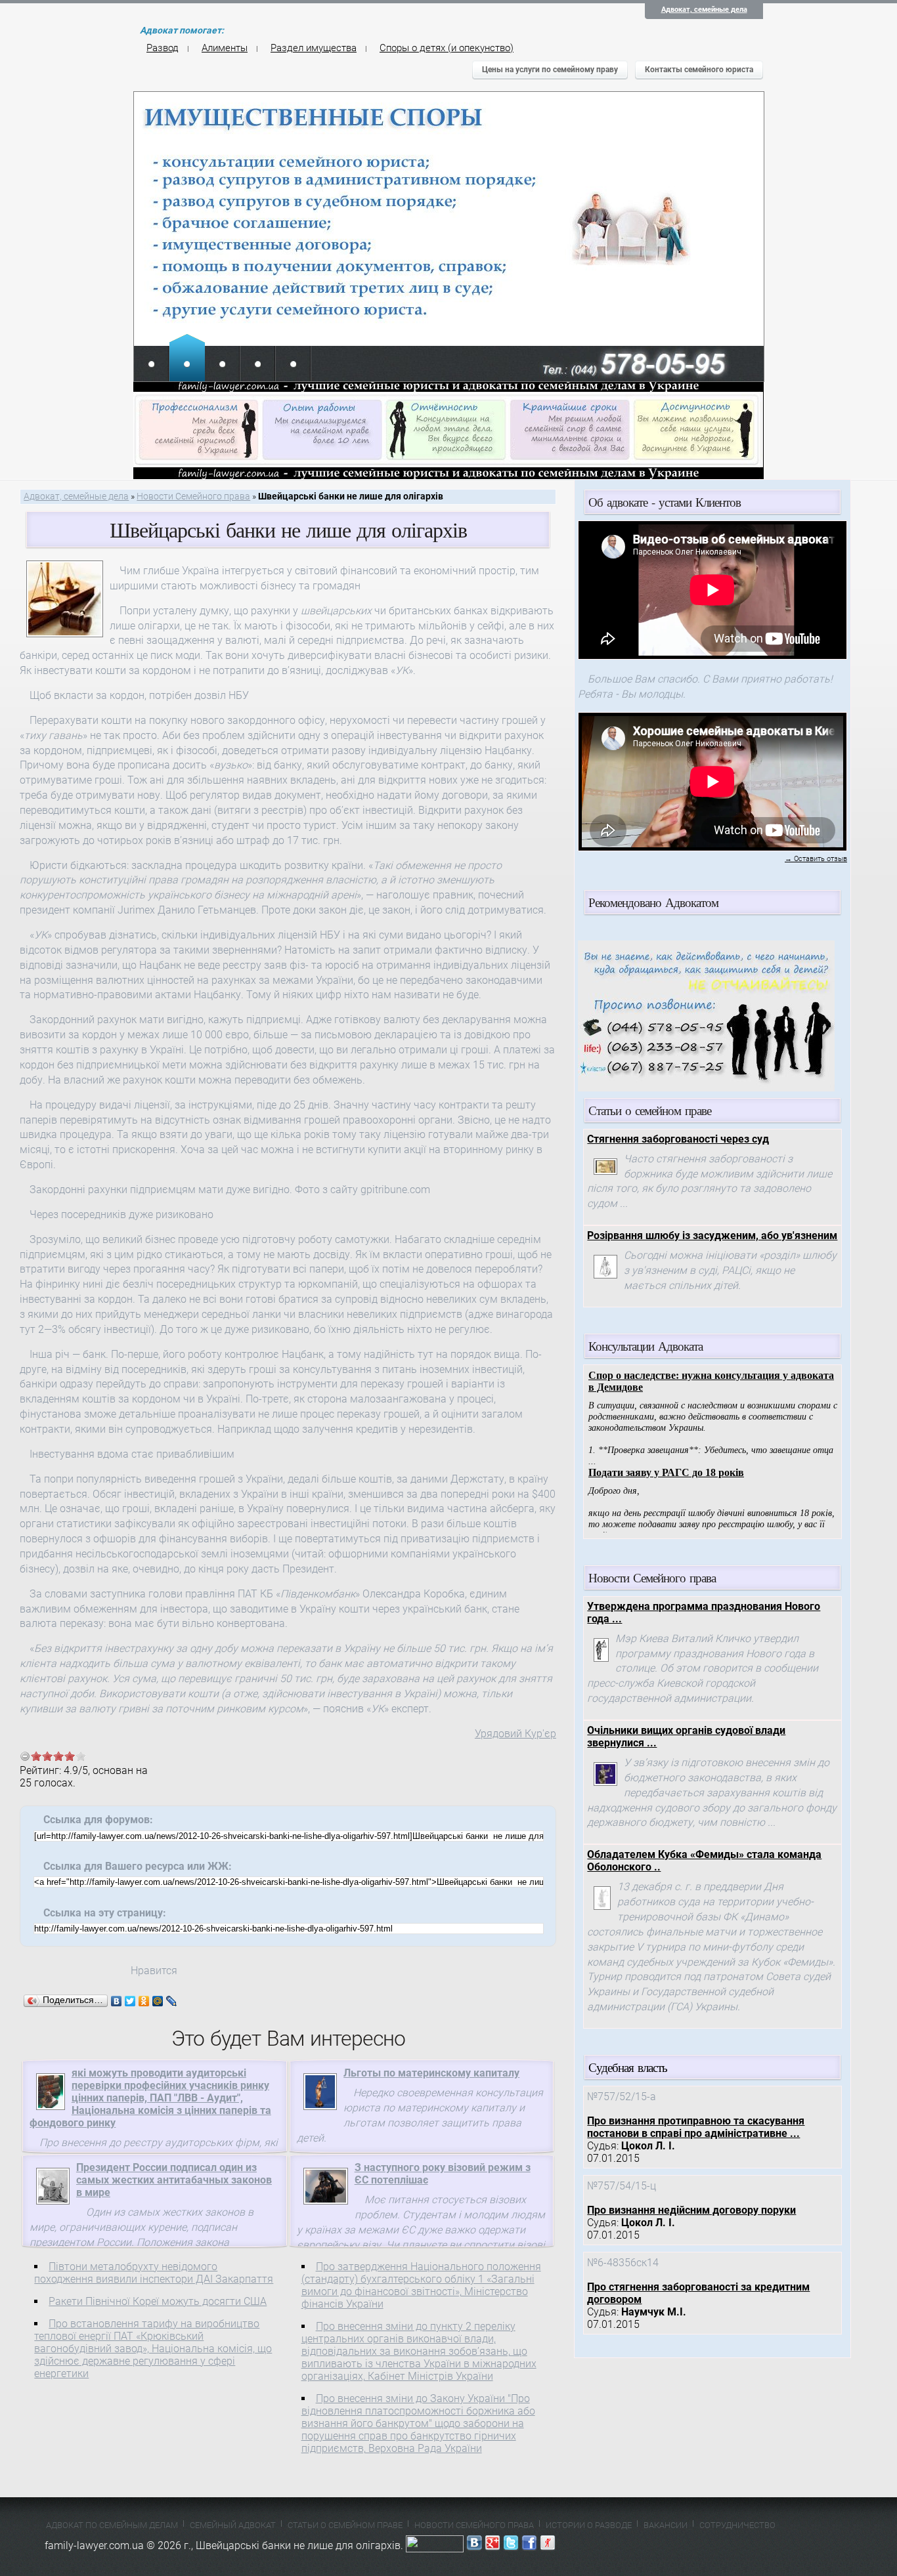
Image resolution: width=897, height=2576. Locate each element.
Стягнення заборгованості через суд (678, 1139)
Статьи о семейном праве (345, 2525)
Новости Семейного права (193, 496)
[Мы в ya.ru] (548, 2545)
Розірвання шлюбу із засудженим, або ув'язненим (712, 1235)
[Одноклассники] (144, 2001)
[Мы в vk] (474, 2545)
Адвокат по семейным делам (112, 2525)
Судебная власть (628, 2067)
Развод (163, 48)
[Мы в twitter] (511, 2545)
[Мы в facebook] (529, 2545)
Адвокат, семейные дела (704, 10)
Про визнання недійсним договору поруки (691, 2210)
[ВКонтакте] (117, 2001)
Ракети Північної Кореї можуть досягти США (158, 2301)
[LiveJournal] (172, 2001)
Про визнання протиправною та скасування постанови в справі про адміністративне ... (696, 2127)
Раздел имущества (314, 48)
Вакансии (666, 2525)
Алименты (225, 48)
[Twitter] (130, 2001)
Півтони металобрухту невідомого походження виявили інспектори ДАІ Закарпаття (154, 2273)
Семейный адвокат (233, 2525)
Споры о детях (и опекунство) (447, 48)
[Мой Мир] (158, 2001)
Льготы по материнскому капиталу (431, 2073)
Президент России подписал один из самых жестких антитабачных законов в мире (174, 2180)
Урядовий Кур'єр (515, 1734)
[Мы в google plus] (492, 2545)
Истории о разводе (589, 2525)
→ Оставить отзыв (816, 859)
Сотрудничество (737, 2525)
